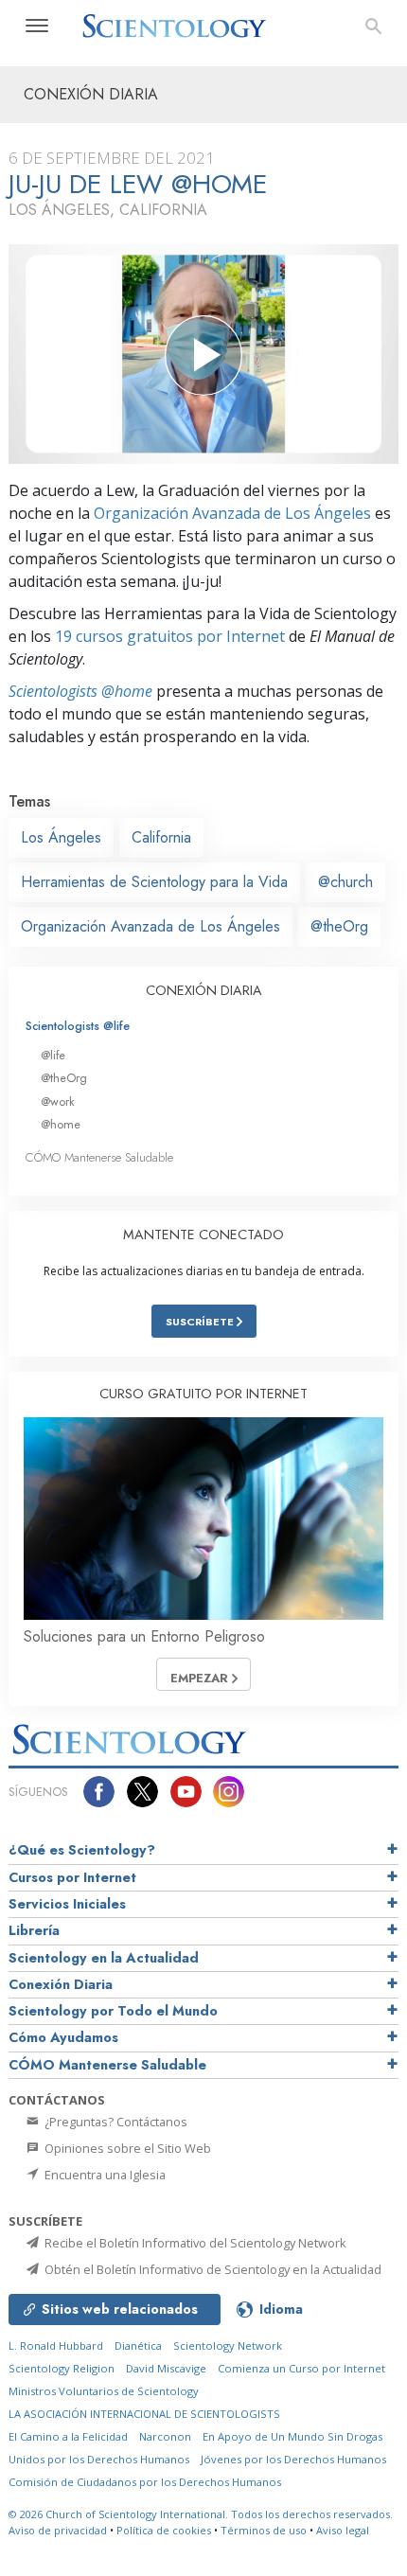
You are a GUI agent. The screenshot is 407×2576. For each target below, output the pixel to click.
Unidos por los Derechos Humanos (99, 2459)
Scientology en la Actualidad (104, 1958)
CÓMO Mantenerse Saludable (99, 1157)
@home (61, 1124)
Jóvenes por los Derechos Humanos (293, 2459)
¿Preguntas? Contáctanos (115, 2122)
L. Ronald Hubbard (56, 2345)
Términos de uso (264, 2530)
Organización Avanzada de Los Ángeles (232, 513)
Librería (34, 1930)
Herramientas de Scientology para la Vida (154, 882)
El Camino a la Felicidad (68, 2436)
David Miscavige (166, 2368)
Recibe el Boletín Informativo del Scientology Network (194, 2243)
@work (58, 1101)
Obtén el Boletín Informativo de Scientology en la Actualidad (212, 2269)
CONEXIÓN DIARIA (204, 990)
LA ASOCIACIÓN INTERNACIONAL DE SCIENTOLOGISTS (144, 2414)
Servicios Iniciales (67, 1904)
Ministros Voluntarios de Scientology (104, 2391)
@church (345, 882)
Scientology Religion (62, 2368)
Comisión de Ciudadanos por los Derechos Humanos (145, 2482)
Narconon (165, 2436)
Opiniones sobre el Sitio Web (126, 2148)
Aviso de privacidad (58, 2530)
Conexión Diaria (61, 1984)
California (161, 837)
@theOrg (339, 926)
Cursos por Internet (72, 1877)
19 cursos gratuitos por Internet (170, 636)
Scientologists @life (78, 1026)
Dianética (138, 2345)
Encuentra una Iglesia (104, 2175)
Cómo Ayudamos (63, 2037)
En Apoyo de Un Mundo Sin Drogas (292, 2436)
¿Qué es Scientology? (82, 1850)
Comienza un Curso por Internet (301, 2368)
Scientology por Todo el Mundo (113, 2011)
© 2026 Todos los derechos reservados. (201, 2514)
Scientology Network (228, 2345)
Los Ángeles (61, 837)
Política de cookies (164, 2530)
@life (53, 1055)
